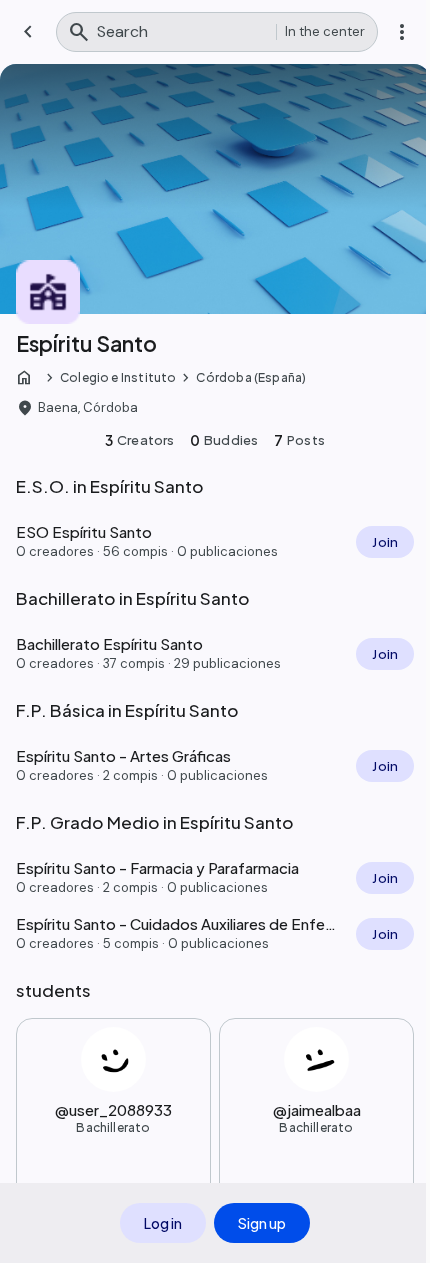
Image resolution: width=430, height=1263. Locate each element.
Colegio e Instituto (118, 377)
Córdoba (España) (251, 377)
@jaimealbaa (317, 1109)
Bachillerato (113, 1127)
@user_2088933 (113, 1109)
